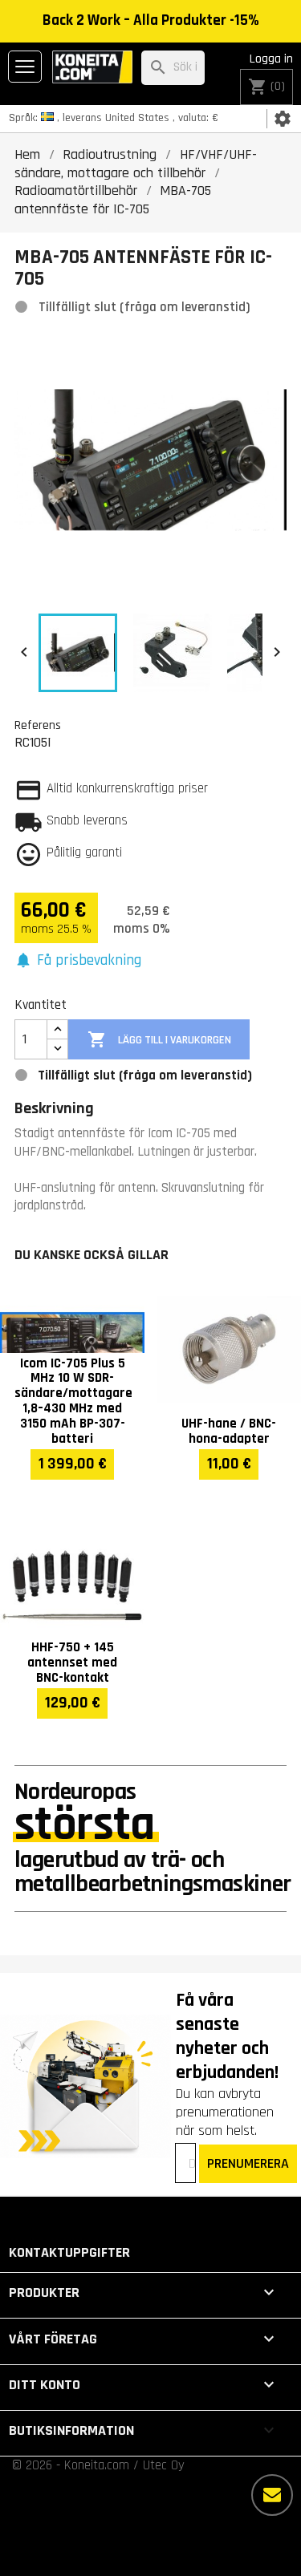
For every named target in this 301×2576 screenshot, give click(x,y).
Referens (38, 725)
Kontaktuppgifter (69, 2252)
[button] (78, 961)
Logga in (271, 59)
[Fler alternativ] (272, 2495)
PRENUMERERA (248, 2163)
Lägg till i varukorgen (159, 1039)
